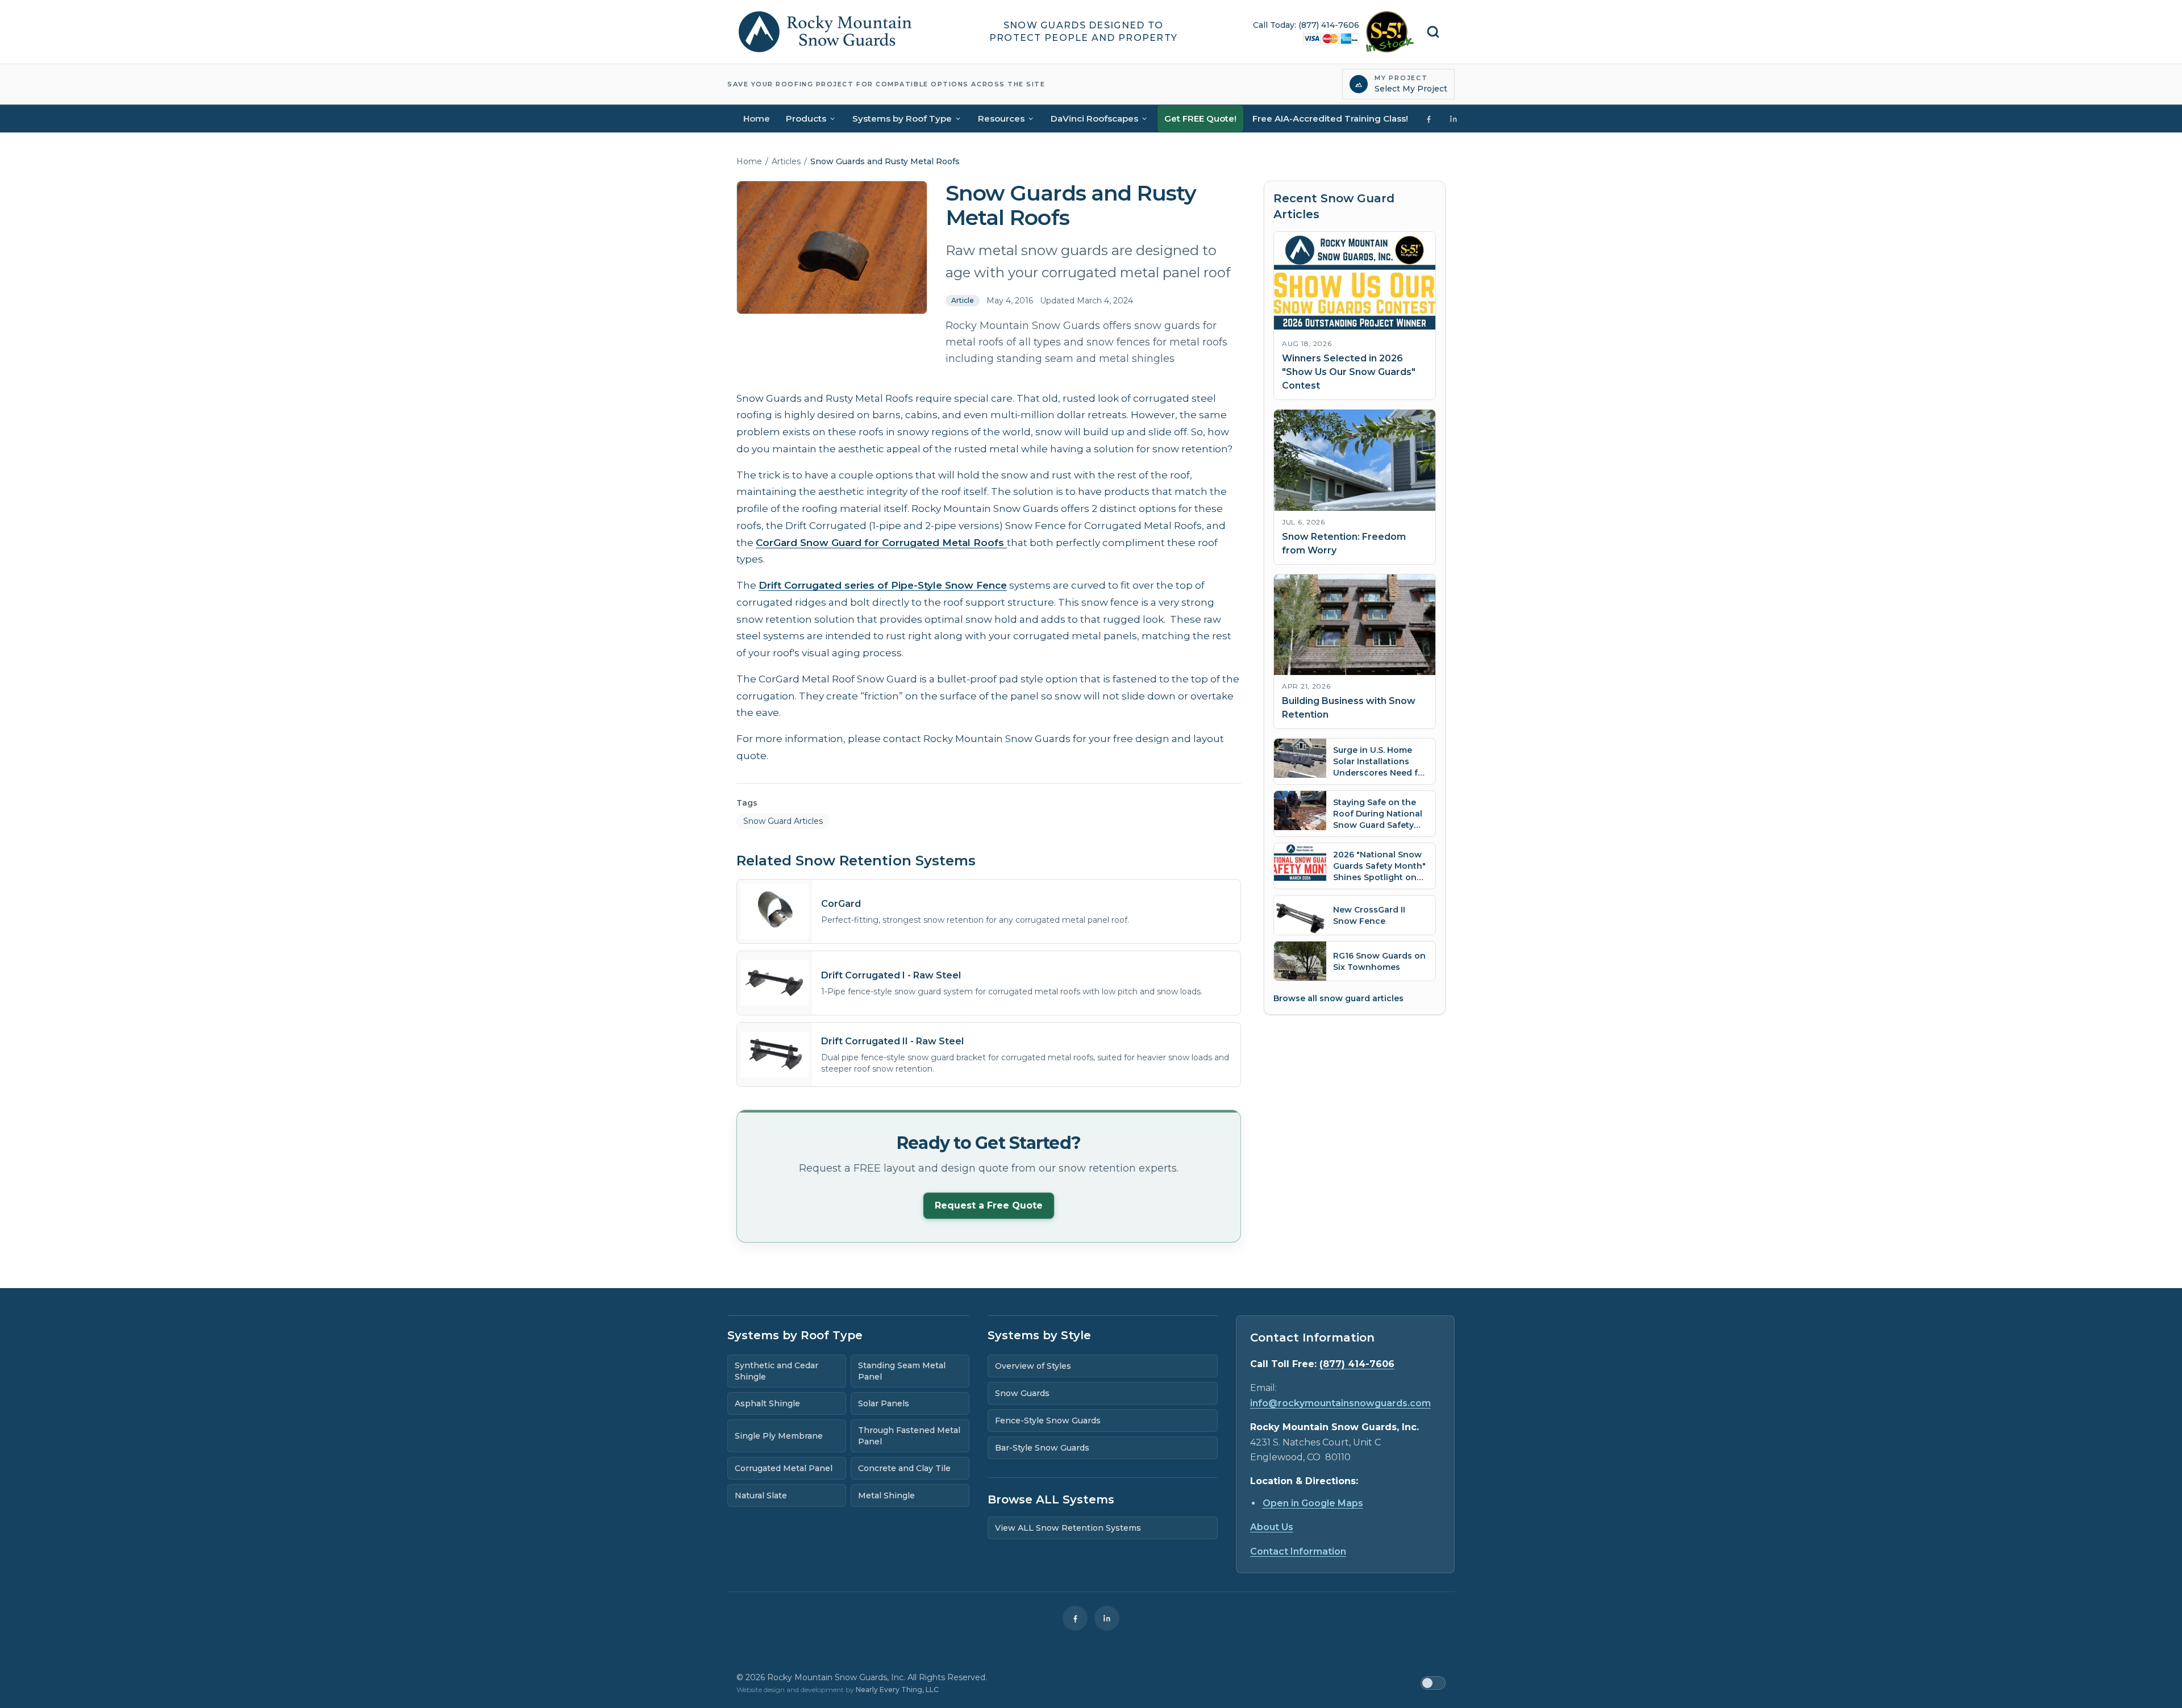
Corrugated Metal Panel (784, 1468)
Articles (786, 161)
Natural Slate (761, 1495)
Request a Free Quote (989, 1205)
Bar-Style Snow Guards (1042, 1448)
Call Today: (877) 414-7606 (1306, 25)
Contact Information (1298, 1551)
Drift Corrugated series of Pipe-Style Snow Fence (883, 585)
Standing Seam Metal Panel (902, 1371)
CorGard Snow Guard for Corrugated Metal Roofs (881, 543)
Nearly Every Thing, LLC (897, 1690)
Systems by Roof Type (902, 118)
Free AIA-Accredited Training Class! (1330, 118)
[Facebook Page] (1429, 119)
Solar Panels (884, 1403)
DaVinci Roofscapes (1094, 118)
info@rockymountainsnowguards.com (1340, 1403)
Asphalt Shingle (767, 1403)
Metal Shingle (886, 1495)
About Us (1272, 1527)
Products (806, 118)
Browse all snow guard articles (1338, 998)
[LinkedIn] (1107, 1618)
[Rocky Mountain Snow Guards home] (825, 32)
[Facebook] (1075, 1618)
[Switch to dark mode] (1433, 1683)
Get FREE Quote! (1200, 118)
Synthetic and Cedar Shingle (776, 1371)
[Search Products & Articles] (1433, 32)
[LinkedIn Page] (1454, 119)
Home (757, 118)
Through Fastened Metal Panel (909, 1436)
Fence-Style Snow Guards (1048, 1420)
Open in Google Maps (1313, 1503)
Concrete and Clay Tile (904, 1468)
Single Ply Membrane (779, 1436)
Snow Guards (1022, 1393)
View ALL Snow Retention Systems (1068, 1528)
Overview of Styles (1033, 1366)
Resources (1001, 118)
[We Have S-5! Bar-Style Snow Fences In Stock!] (1390, 32)
